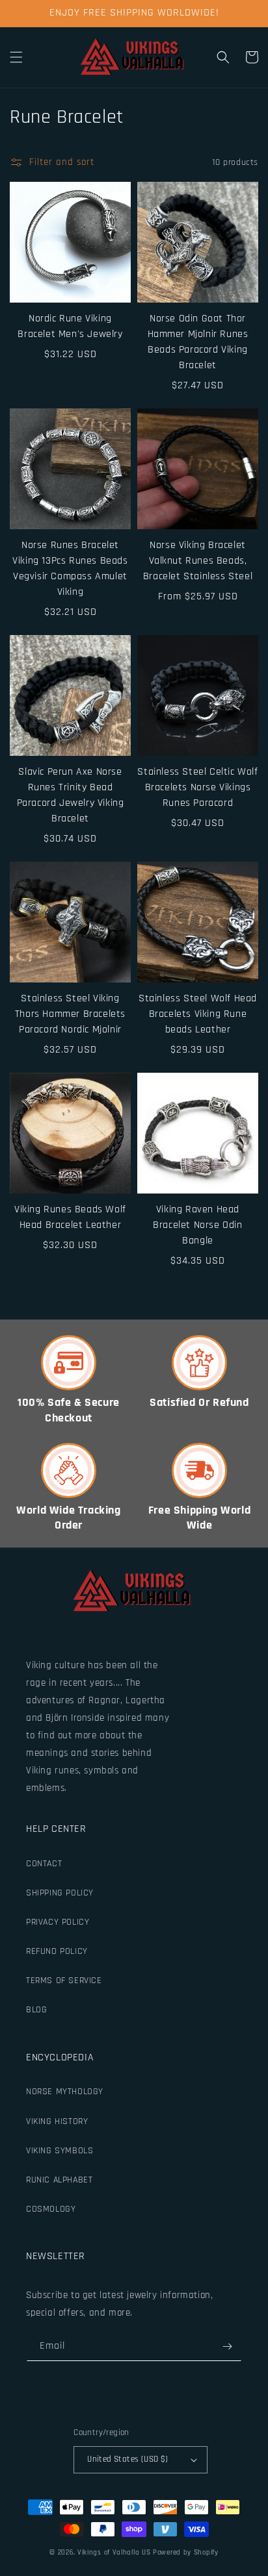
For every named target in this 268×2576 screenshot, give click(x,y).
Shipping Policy (60, 1893)
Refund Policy (57, 1951)
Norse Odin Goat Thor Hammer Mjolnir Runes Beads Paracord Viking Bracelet (198, 342)
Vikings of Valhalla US (114, 2553)
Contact (44, 1864)
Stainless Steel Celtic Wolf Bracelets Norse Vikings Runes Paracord (197, 787)
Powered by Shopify (186, 2553)
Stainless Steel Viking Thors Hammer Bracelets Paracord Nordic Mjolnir (70, 1014)
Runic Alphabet (59, 2180)
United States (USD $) (127, 2459)
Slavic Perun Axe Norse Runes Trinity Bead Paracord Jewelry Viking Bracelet (71, 795)
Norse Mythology (65, 2092)
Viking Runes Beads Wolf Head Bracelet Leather (70, 1217)
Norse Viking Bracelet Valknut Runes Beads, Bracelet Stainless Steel (198, 561)
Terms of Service (64, 1981)
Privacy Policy (58, 1922)
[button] (16, 57)
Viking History (57, 2121)
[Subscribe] (227, 2346)
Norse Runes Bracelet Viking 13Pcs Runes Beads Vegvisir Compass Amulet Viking (70, 569)
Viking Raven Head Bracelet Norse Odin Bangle (197, 1225)
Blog (36, 2010)
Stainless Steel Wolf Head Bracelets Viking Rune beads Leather (198, 1014)
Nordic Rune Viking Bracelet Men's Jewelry (70, 326)
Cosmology (51, 2209)
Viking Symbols (60, 2151)
